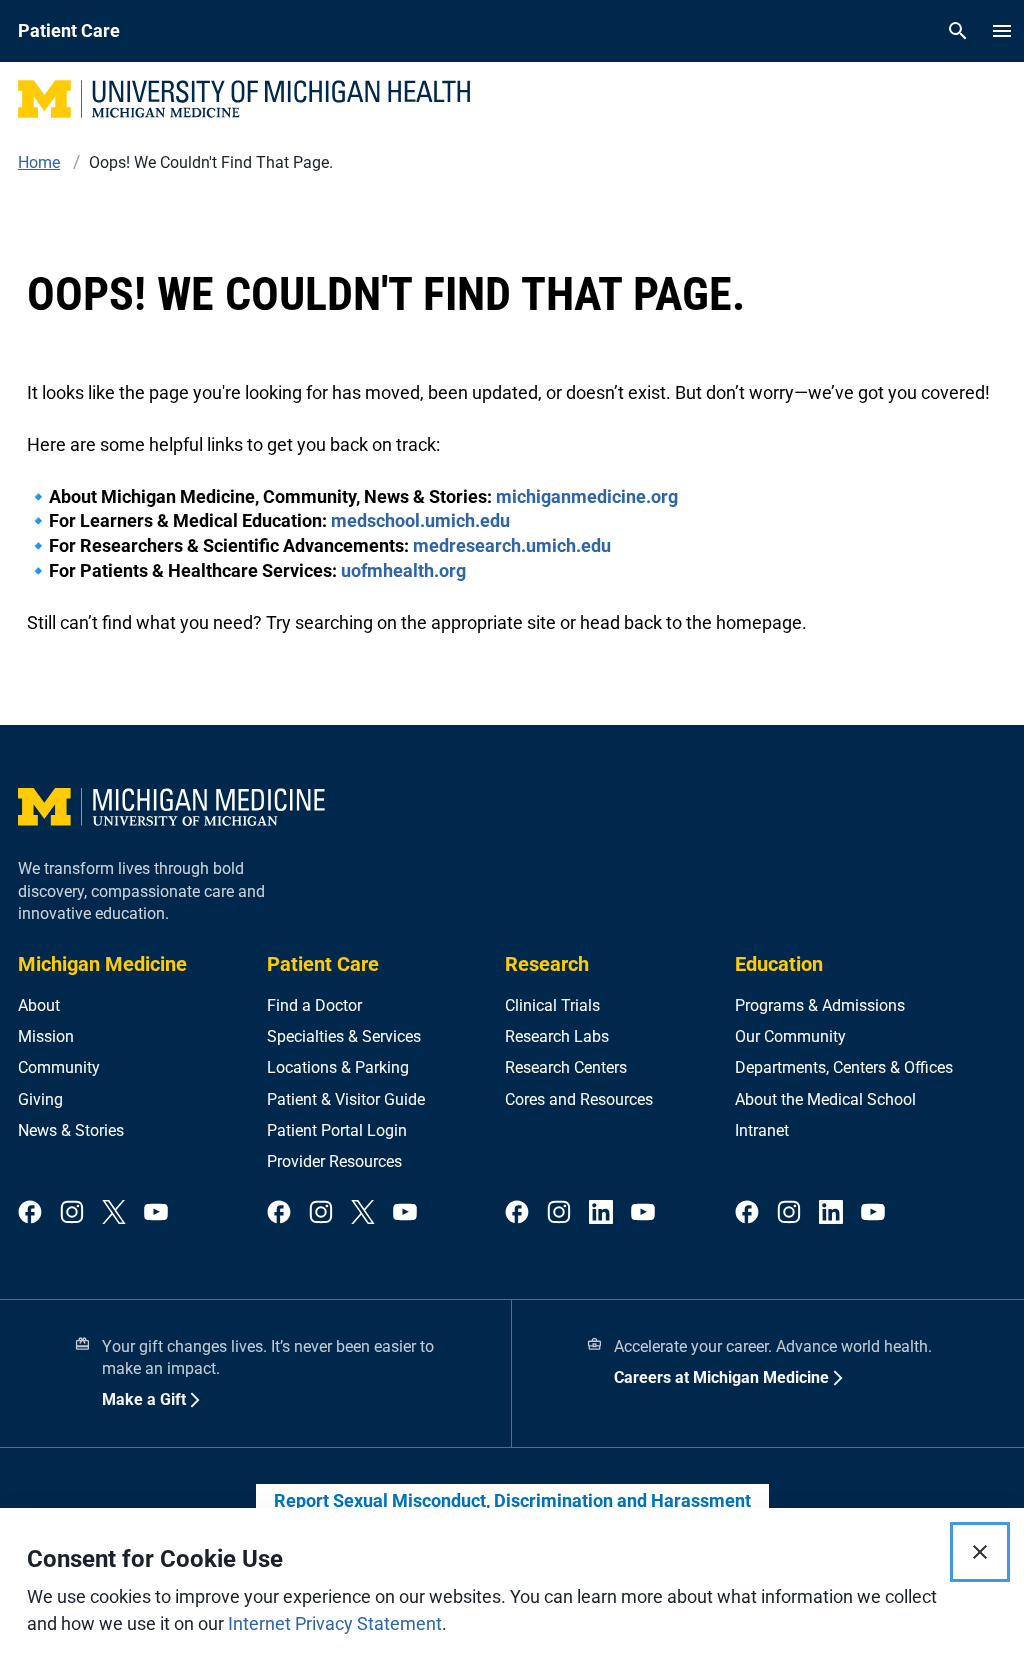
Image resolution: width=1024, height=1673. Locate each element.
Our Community (790, 1036)
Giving (40, 1099)
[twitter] (114, 1213)
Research (547, 964)
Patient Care (323, 964)
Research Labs (557, 1036)
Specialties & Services (344, 1036)
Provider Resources (334, 1161)
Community (59, 1067)
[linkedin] (601, 1213)
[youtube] (156, 1213)
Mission (46, 1036)
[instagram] (72, 1213)
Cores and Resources (579, 1099)
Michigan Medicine (102, 964)
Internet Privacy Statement (335, 1623)
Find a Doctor (314, 1005)
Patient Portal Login (337, 1130)
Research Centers (566, 1067)
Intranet (762, 1130)
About (39, 1005)
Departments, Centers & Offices (844, 1067)
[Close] (980, 1552)
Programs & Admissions (820, 1005)
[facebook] (30, 1213)
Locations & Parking (338, 1067)
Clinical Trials (552, 1005)
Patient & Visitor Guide (346, 1099)
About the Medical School (825, 1099)
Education (779, 964)
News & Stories (71, 1130)
